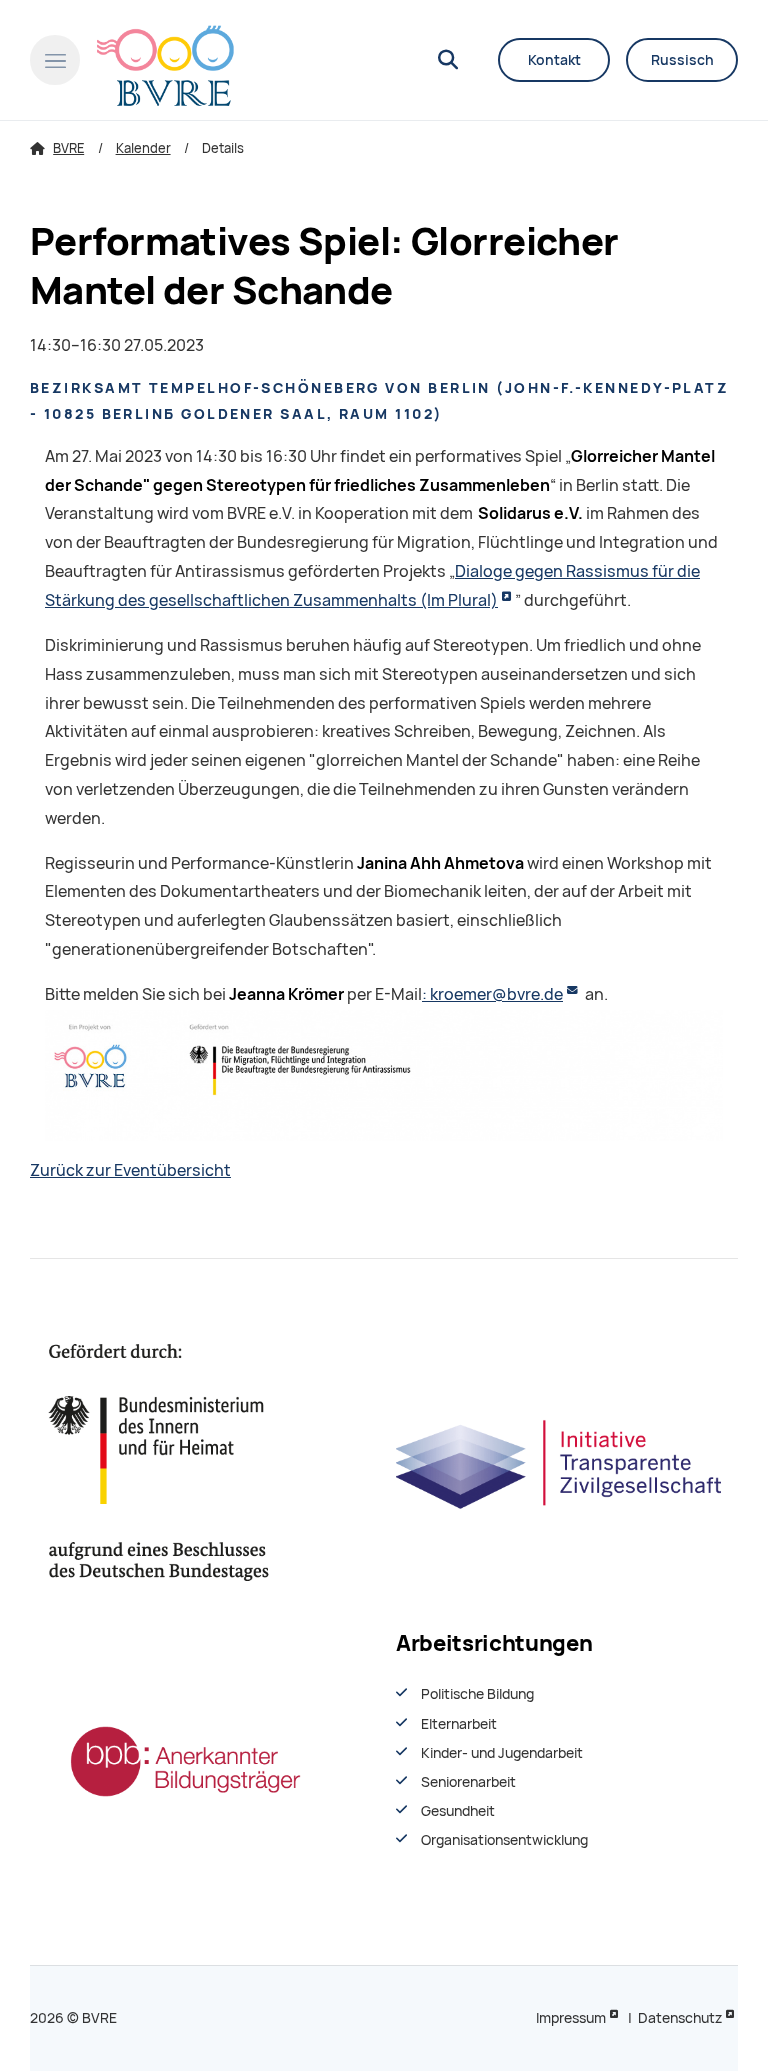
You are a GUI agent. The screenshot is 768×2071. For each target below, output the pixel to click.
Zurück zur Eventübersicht (130, 1170)
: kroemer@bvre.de (492, 994)
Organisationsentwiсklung (504, 1840)
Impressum (571, 2018)
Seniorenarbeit (468, 1782)
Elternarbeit (459, 1724)
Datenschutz (680, 2018)
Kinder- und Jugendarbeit (502, 1753)
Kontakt (554, 60)
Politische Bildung (477, 1694)
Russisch (682, 60)
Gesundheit (458, 1811)
